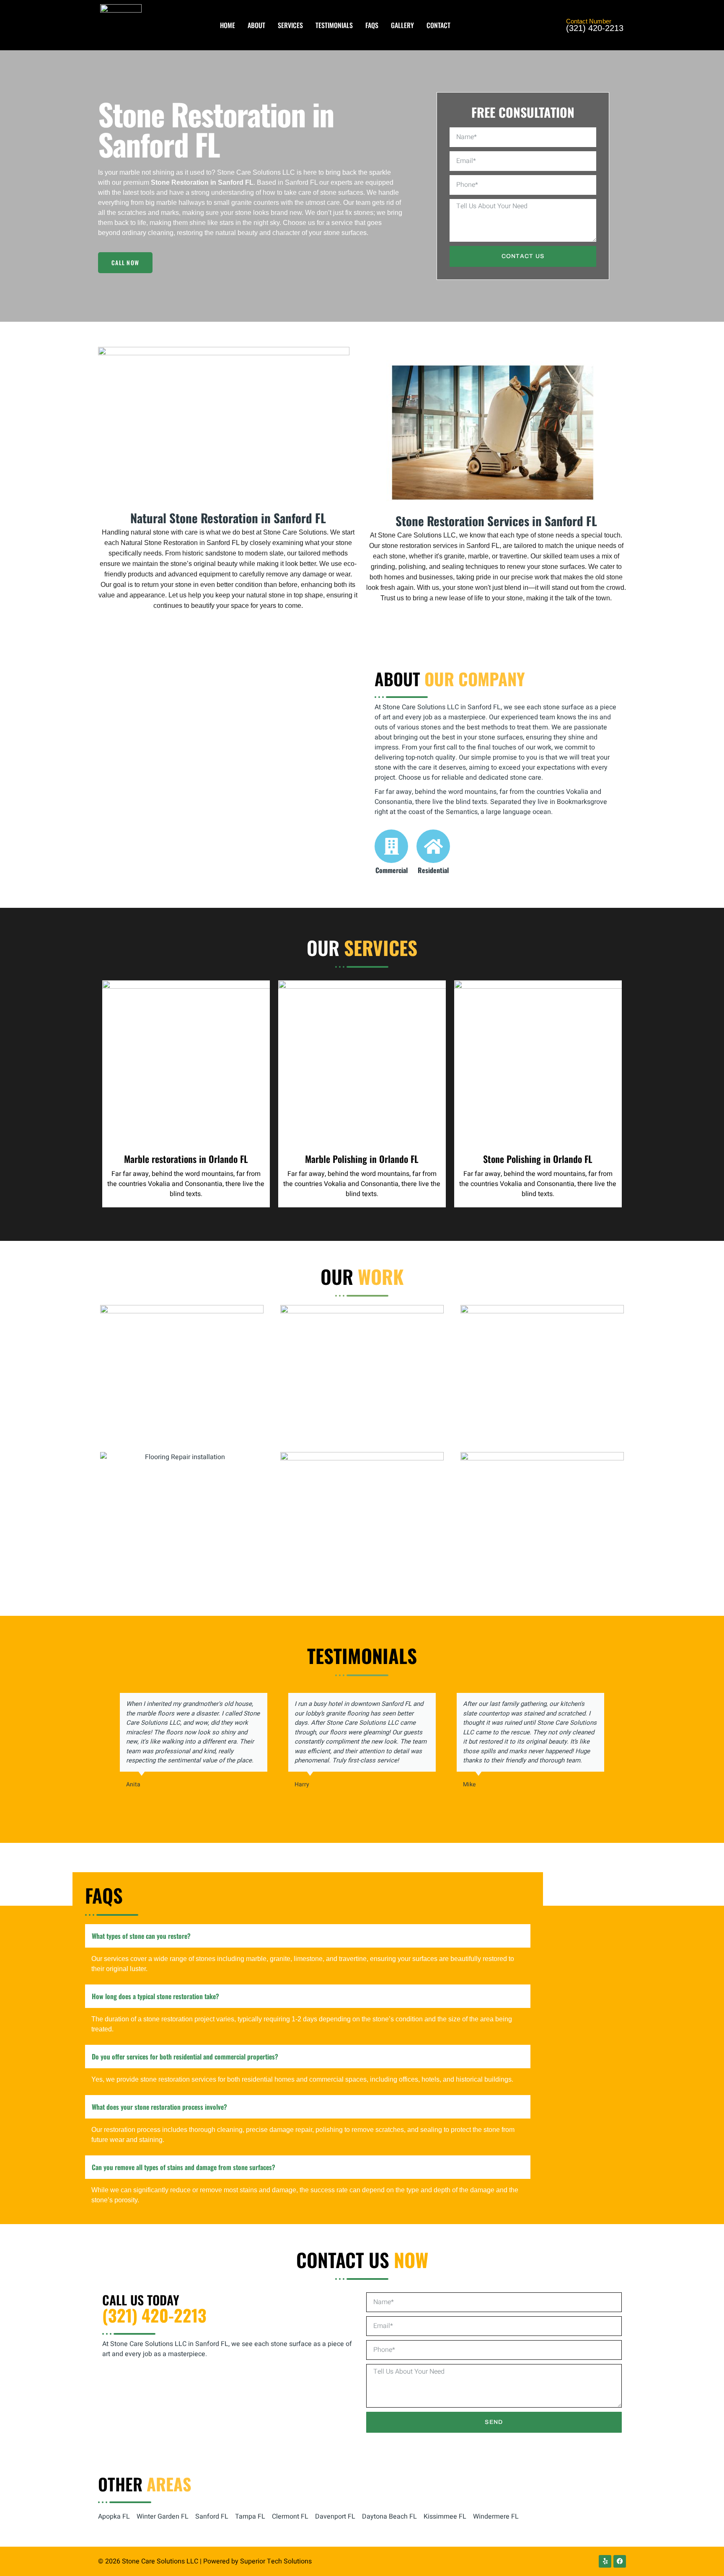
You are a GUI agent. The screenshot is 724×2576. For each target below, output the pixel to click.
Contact (438, 25)
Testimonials (334, 25)
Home (228, 25)
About (256, 25)
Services (290, 25)
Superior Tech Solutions (276, 2561)
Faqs (372, 25)
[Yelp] (605, 2561)
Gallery (402, 25)
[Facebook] (620, 2561)
